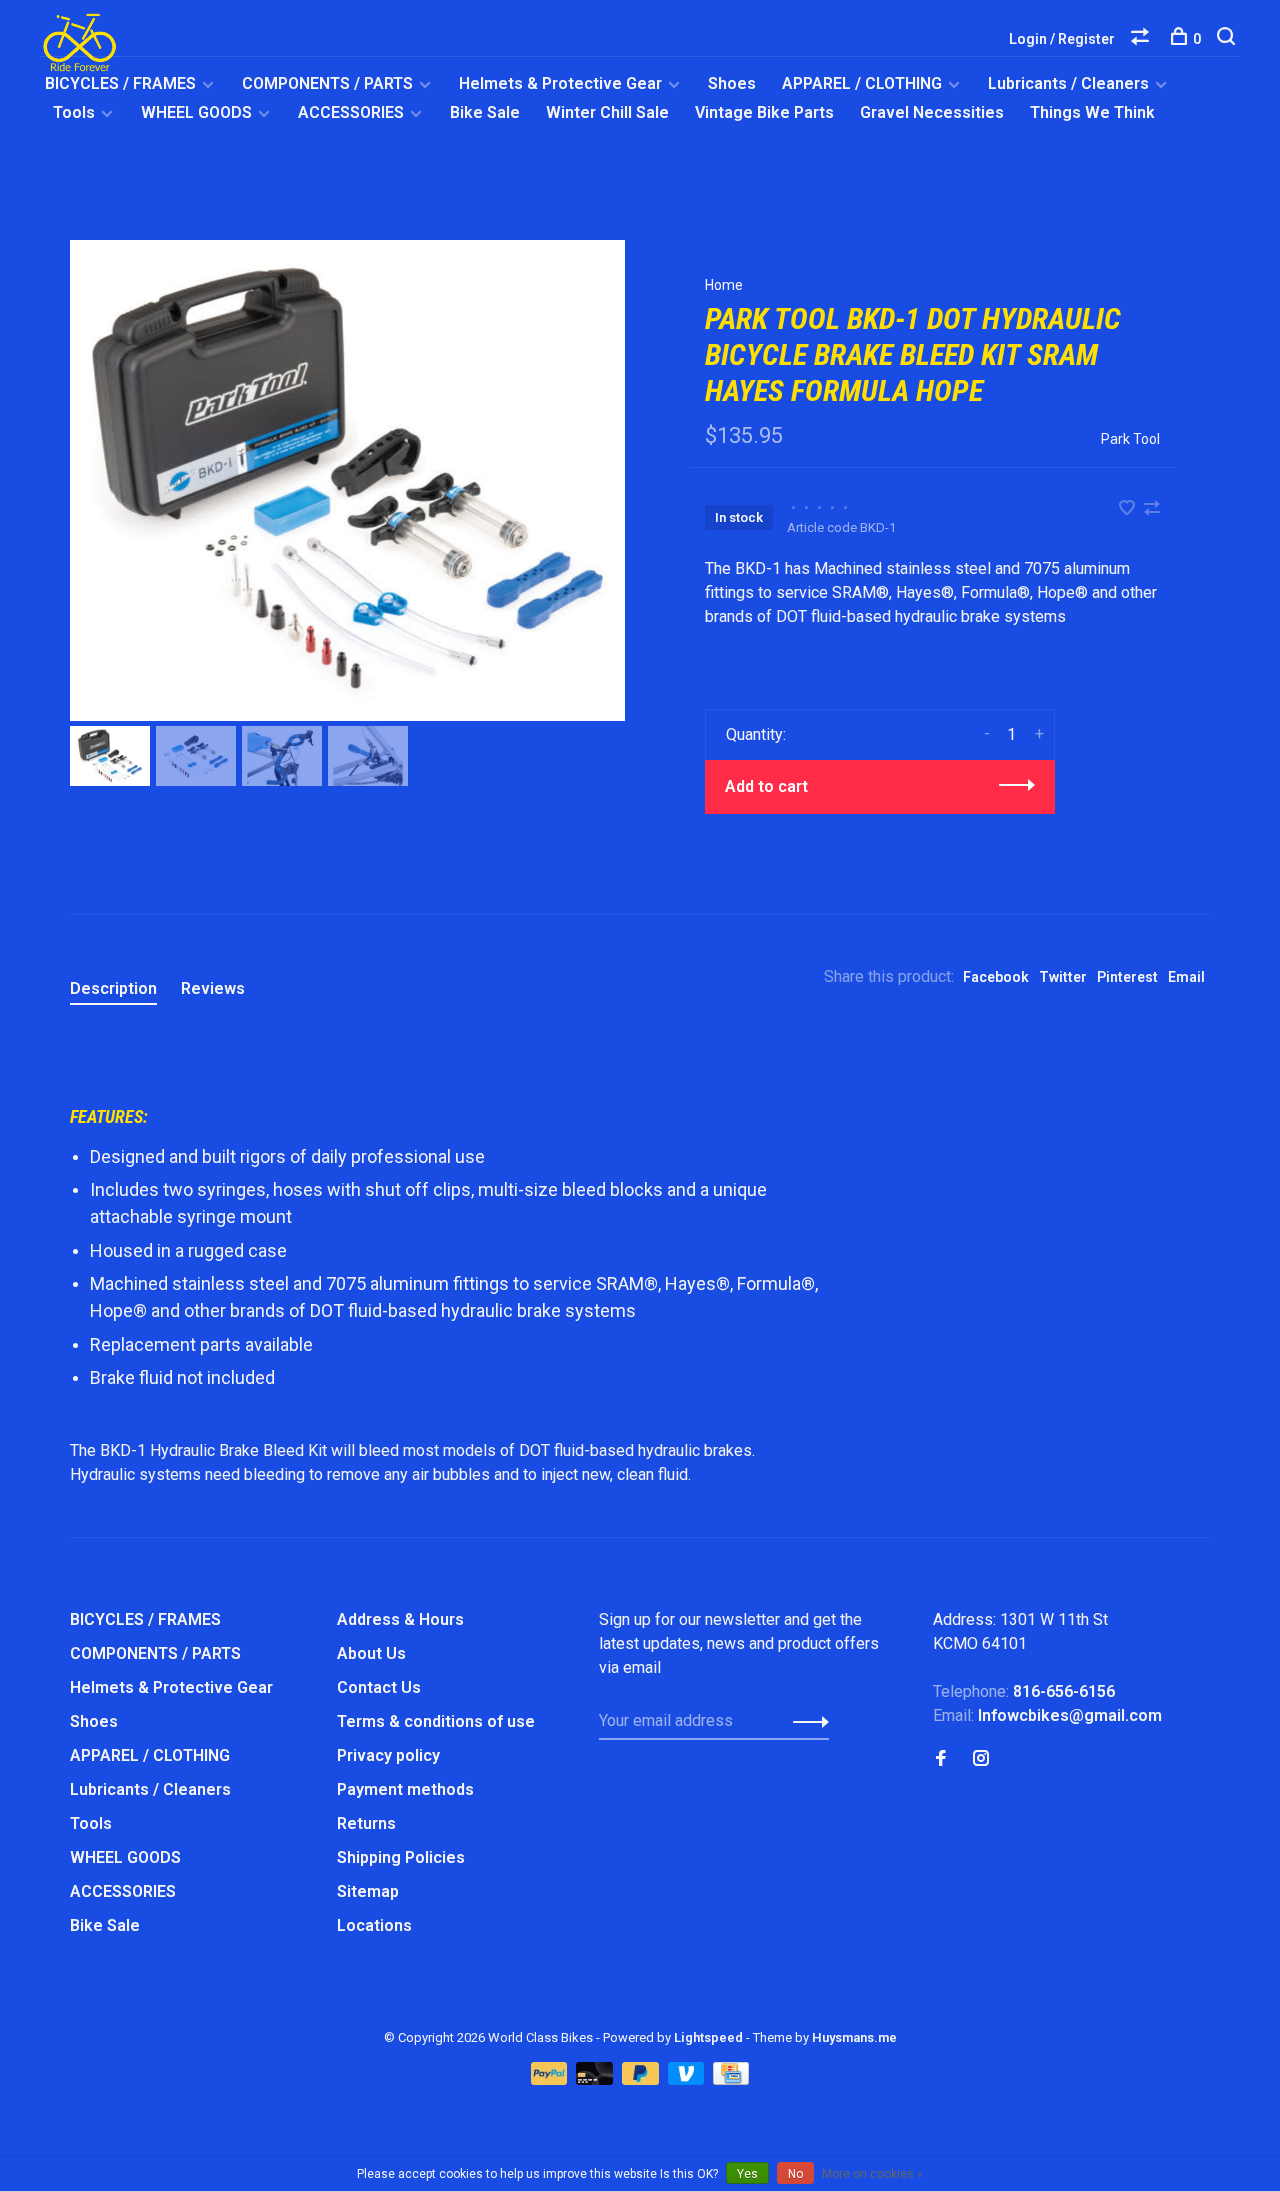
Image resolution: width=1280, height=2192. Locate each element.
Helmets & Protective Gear (560, 83)
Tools (74, 112)
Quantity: (756, 734)
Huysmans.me (854, 2037)
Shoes (732, 83)
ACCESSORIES (351, 112)
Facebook (996, 977)
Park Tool (1130, 439)
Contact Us (379, 1687)
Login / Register (1062, 39)
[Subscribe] (805, 1721)
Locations (374, 1925)
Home (724, 285)
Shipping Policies (401, 1857)
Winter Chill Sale (607, 112)
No (795, 2174)
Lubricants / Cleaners (1068, 83)
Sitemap (368, 1891)
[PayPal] (551, 2079)
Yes (747, 2174)
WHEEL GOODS (196, 112)
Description (113, 988)
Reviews (213, 988)
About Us (371, 1653)
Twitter (1063, 977)
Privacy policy (388, 1755)
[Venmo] (688, 2079)
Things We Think (1092, 112)
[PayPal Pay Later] (642, 2079)
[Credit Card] (731, 2079)
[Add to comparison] (1152, 509)
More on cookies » (872, 2174)
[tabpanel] (347, 480)
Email (1186, 977)
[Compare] (1142, 39)
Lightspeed (708, 2037)
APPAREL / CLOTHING (862, 83)
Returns (366, 1823)
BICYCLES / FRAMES (120, 83)
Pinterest (1127, 977)
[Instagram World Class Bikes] (981, 1759)
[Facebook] (941, 1759)
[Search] (1228, 39)
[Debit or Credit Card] (596, 2079)
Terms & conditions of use (436, 1721)
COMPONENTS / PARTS (327, 83)
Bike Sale (485, 112)
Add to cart (766, 786)
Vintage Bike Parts (764, 112)
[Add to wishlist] (1129, 509)
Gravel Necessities (932, 112)
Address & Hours (400, 1619)
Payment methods (405, 1789)
